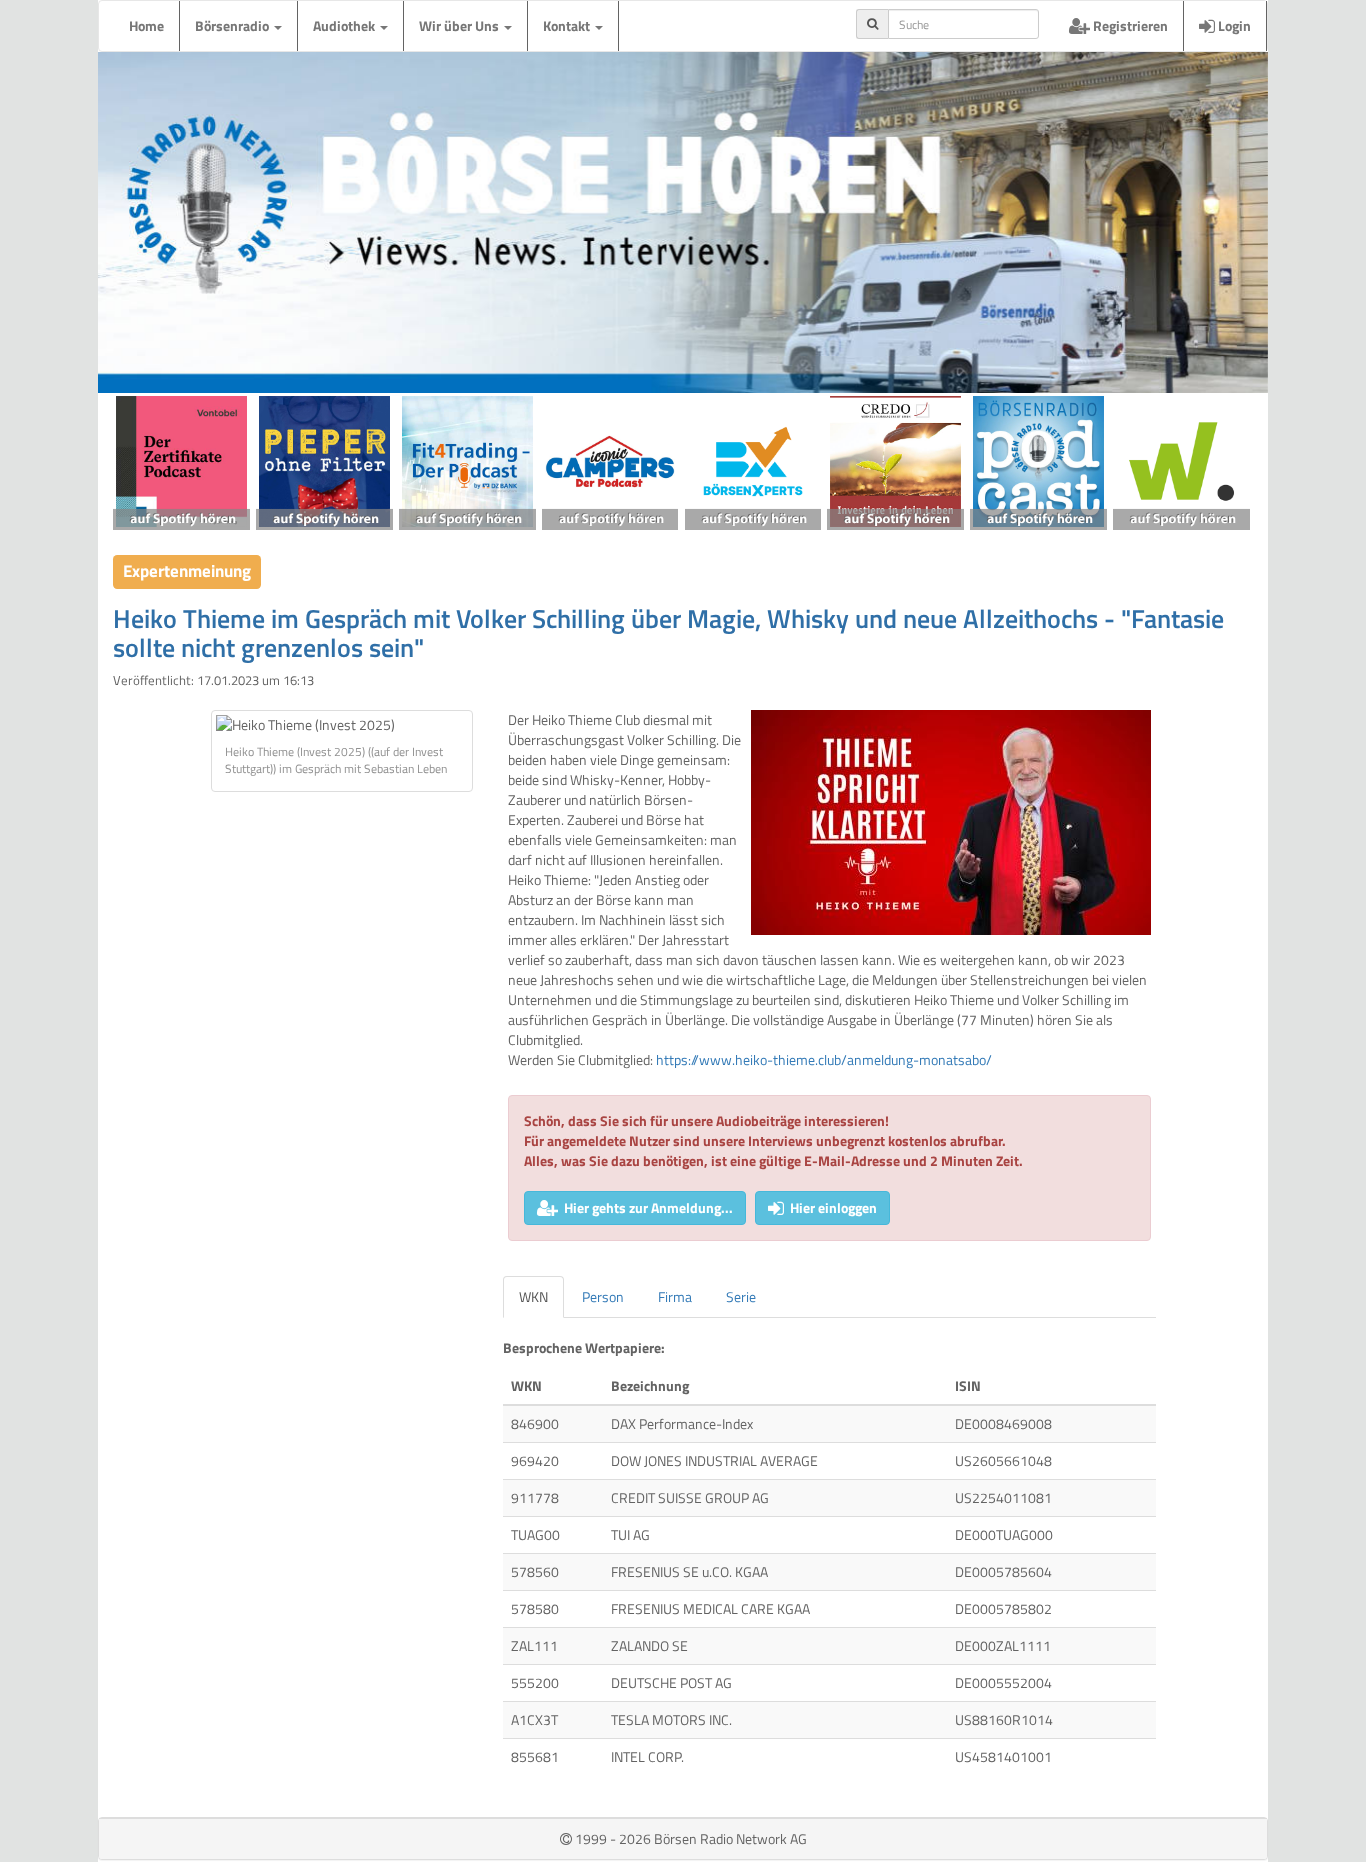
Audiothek (345, 25)
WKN (533, 1296)
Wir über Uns (460, 25)
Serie (741, 1296)
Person (603, 1296)
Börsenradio (233, 25)
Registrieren (1129, 25)
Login (1233, 25)
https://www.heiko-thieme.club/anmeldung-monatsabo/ (824, 1059)
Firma (675, 1296)
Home (146, 25)
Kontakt (568, 25)
